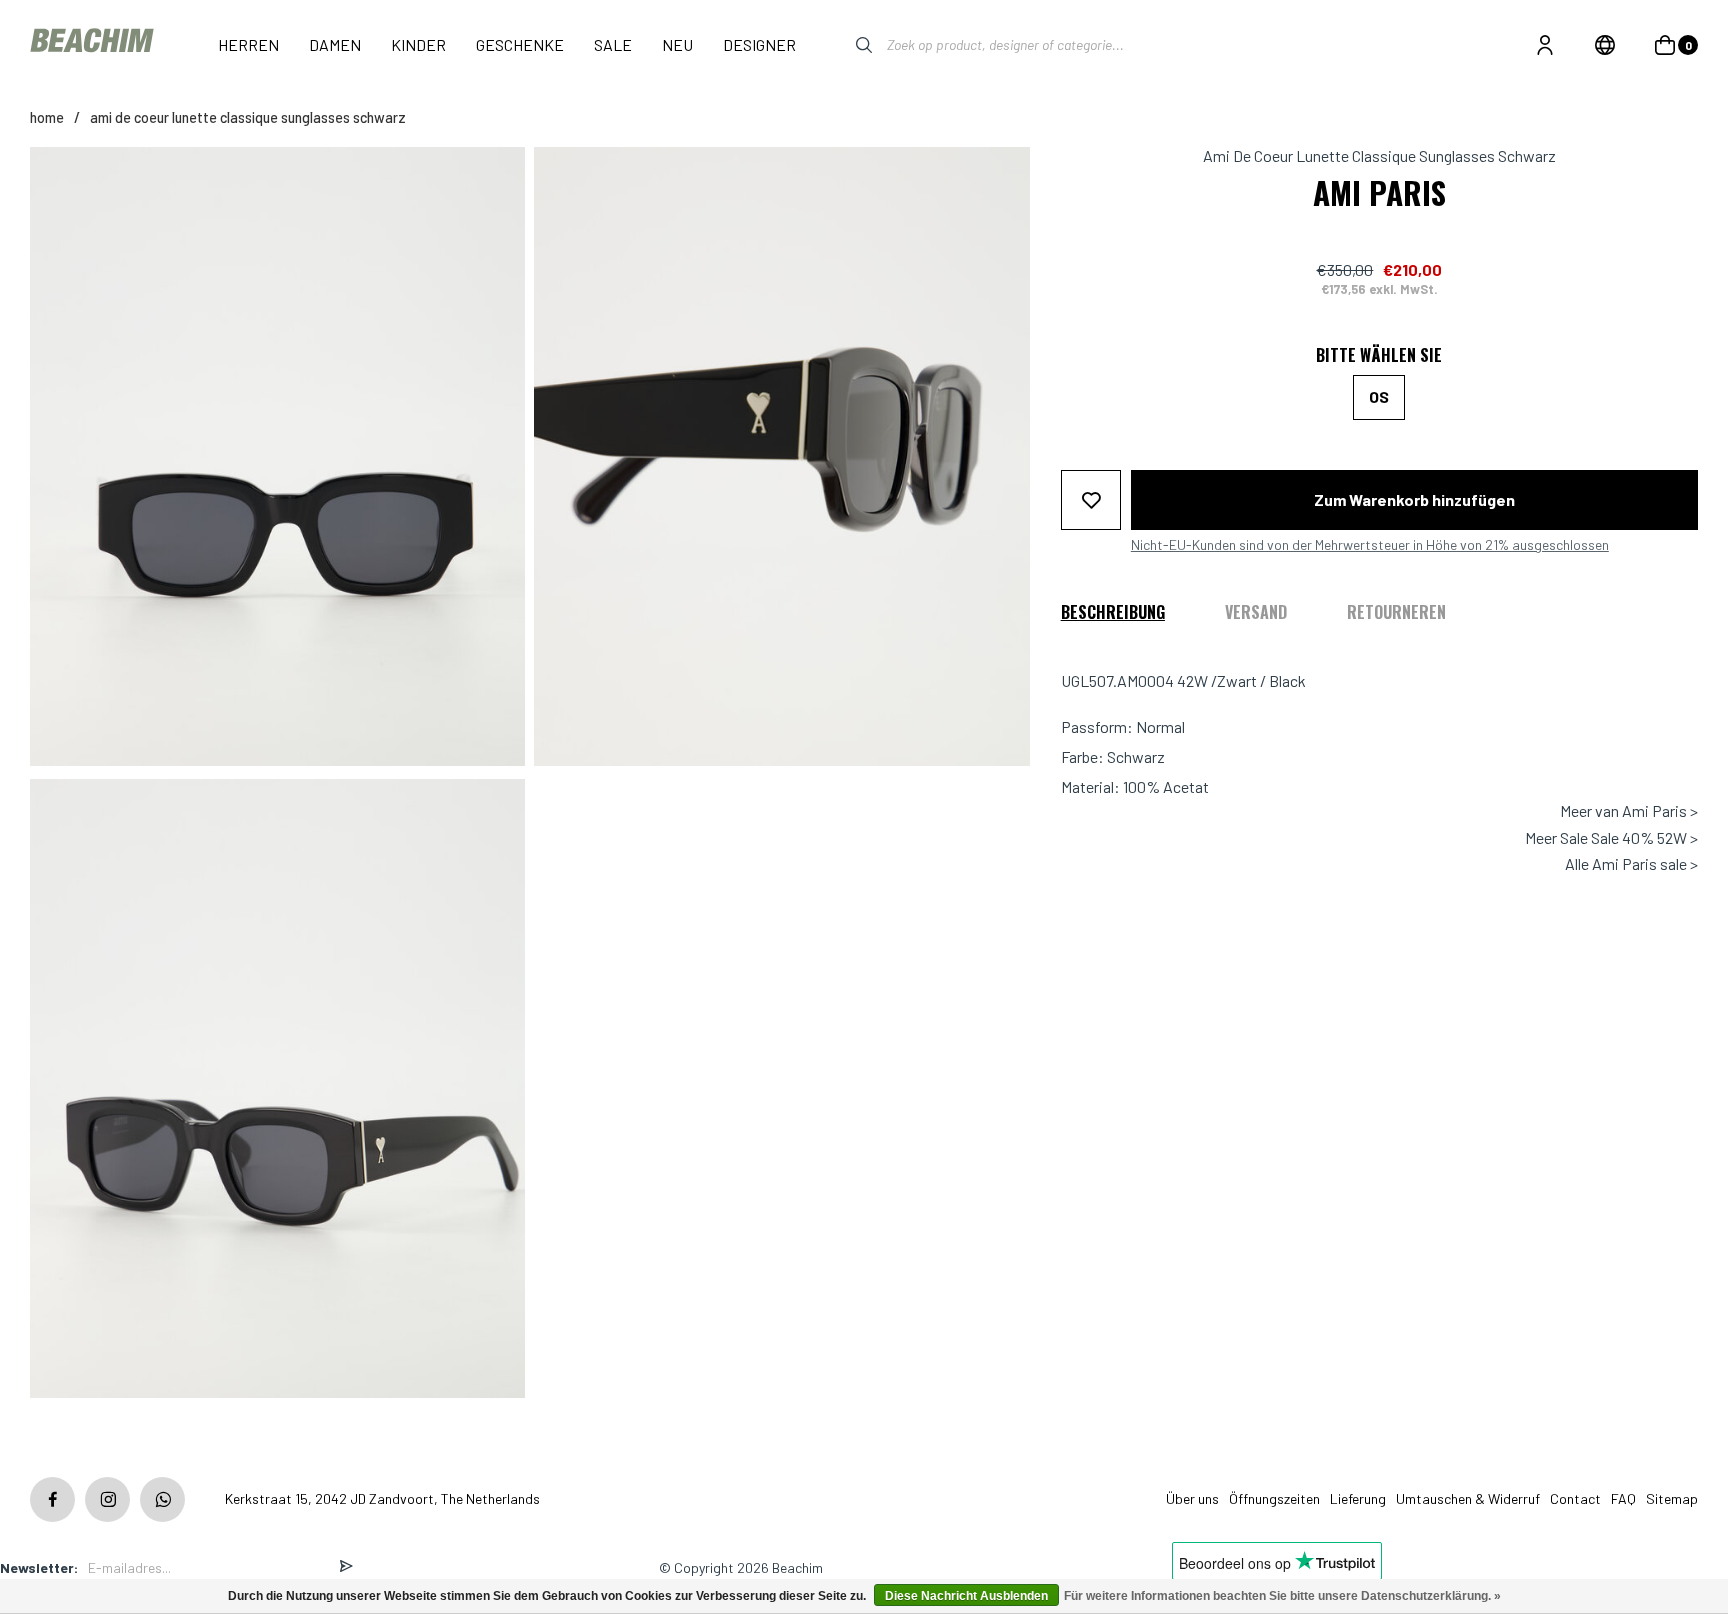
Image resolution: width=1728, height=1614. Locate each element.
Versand (1256, 611)
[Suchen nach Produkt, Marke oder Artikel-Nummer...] (849, 45)
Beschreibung (1113, 611)
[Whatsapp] (162, 1499)
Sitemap (1672, 1498)
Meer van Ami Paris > (1629, 811)
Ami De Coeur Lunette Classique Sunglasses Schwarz (248, 117)
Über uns (1192, 1498)
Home (47, 117)
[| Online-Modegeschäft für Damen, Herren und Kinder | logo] (94, 44)
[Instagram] (107, 1499)
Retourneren (1396, 611)
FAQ (1623, 1498)
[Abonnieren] (346, 1567)
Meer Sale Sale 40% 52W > (1611, 837)
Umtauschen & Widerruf (1468, 1498)
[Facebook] (52, 1499)
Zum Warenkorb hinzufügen (1414, 498)
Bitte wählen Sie (1379, 355)
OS (1379, 396)
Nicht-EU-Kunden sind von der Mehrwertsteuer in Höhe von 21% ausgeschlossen (1370, 544)
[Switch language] (1605, 45)
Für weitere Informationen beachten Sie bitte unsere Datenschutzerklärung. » (1282, 1596)
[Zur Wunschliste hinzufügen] (1091, 499)
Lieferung (1358, 1498)
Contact (1575, 1498)
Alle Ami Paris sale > (1631, 864)
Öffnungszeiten (1274, 1498)
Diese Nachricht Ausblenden (966, 1596)
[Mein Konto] (1545, 45)
